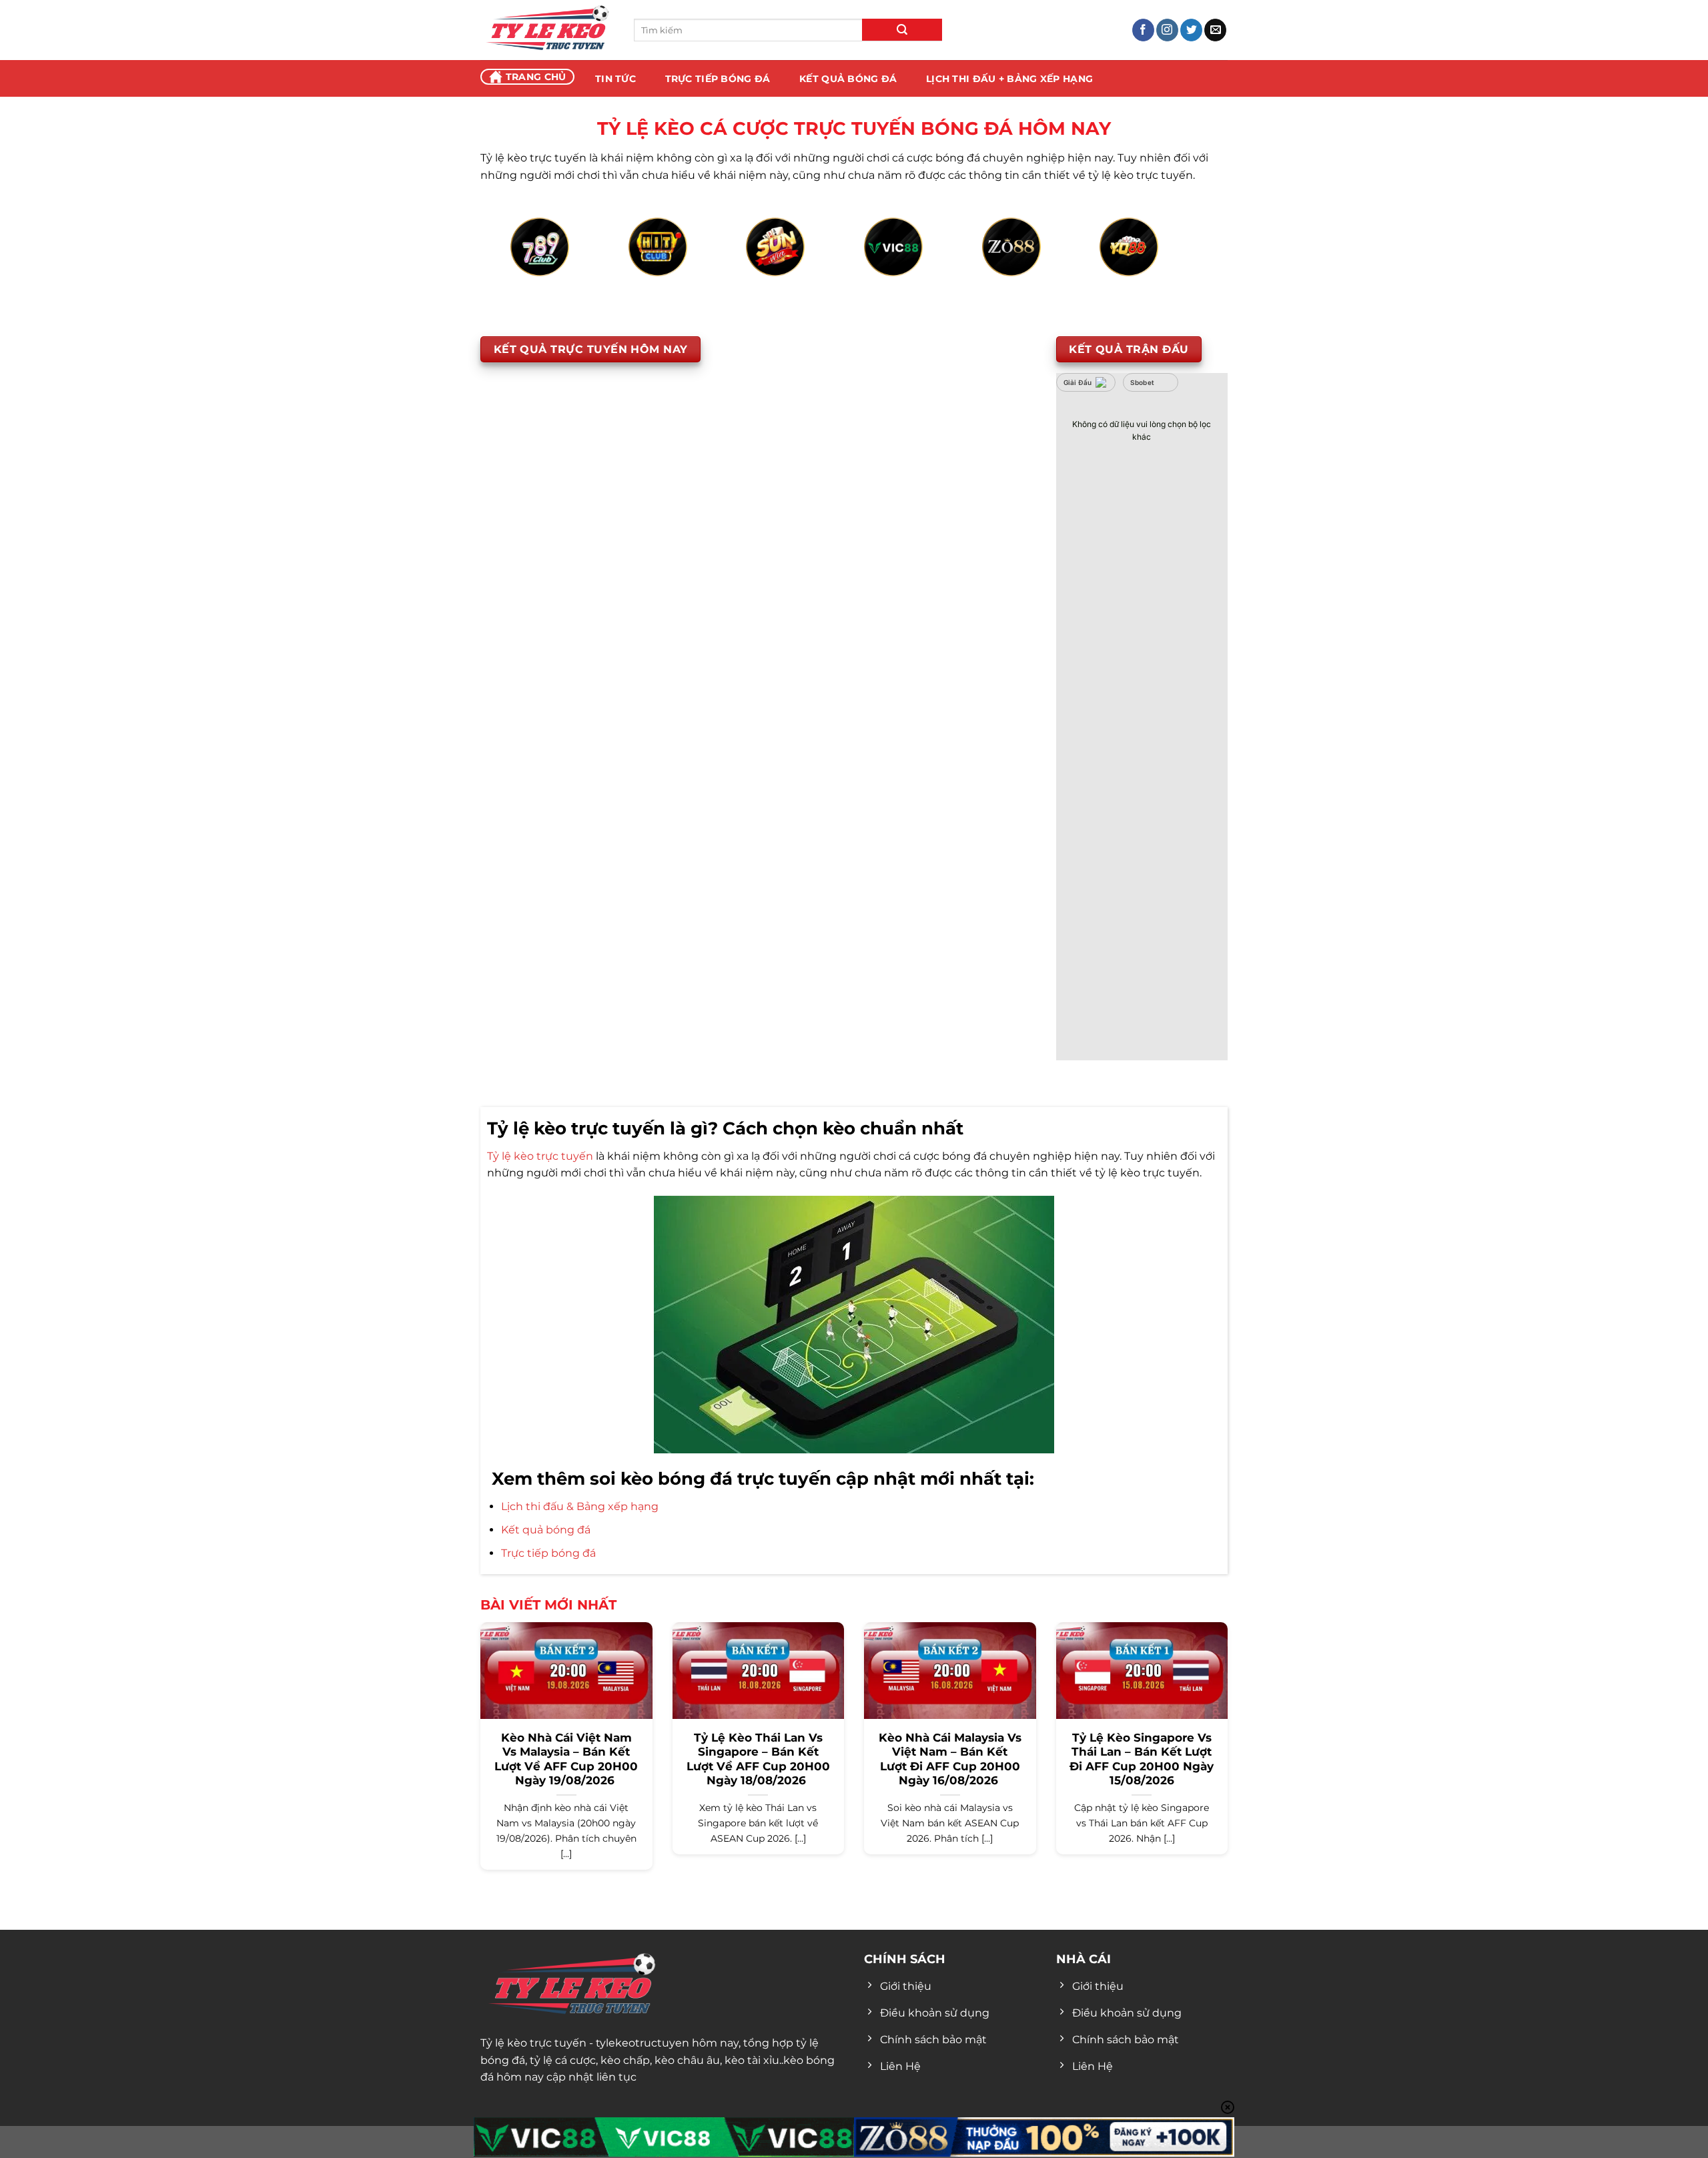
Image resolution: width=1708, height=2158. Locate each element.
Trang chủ (536, 77)
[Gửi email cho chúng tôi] (1215, 30)
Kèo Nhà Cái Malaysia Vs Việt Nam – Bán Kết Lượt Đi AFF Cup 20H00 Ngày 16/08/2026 (950, 1759)
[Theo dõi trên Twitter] (1191, 30)
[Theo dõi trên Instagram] (1167, 30)
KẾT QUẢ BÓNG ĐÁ (848, 79)
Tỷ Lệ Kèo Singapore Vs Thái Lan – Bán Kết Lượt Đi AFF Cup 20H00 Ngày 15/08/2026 (1142, 1759)
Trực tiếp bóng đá (548, 1553)
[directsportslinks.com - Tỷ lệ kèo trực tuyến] (547, 30)
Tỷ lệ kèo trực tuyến (540, 1156)
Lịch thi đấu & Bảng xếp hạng (580, 1506)
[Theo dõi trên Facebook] (1143, 30)
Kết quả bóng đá (546, 1530)
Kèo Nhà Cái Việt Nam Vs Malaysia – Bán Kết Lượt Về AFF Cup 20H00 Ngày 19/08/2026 (566, 1759)
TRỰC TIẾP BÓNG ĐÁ (718, 79)
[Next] (1177, 262)
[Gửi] (902, 30)
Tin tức (615, 79)
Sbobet (1143, 382)
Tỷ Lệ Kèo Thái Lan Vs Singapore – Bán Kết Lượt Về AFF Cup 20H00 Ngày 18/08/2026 (758, 1759)
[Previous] (531, 262)
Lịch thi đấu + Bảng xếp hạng (1009, 79)
